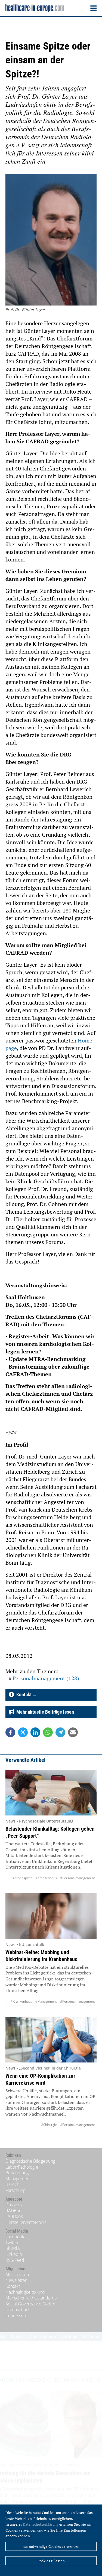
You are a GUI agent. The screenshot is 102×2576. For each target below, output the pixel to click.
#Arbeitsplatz (22, 1878)
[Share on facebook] (10, 1732)
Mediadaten (17, 2275)
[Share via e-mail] (73, 1732)
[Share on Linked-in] (35, 1732)
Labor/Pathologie (22, 2167)
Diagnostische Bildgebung (30, 2161)
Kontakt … (25, 1695)
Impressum (16, 2315)
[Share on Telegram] (60, 1732)
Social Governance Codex (30, 2304)
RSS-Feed (15, 2260)
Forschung (15, 2190)
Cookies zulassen (51, 2561)
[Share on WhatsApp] (48, 1732)
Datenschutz (17, 2309)
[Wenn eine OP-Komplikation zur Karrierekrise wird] (51, 2040)
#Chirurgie (49, 2125)
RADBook (15, 2211)
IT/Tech (12, 2184)
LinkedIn (14, 2254)
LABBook (14, 2216)
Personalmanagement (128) (46, 1678)
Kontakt (13, 2286)
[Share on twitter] (23, 1732)
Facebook (15, 2237)
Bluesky (13, 2248)
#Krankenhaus (46, 1878)
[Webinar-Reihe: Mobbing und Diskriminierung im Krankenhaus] (51, 1916)
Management (18, 2179)
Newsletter (16, 2280)
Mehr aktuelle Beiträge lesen (44, 1712)
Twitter (12, 2243)
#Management (46, 2001)
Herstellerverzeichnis (26, 2222)
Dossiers (14, 2205)
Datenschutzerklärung (41, 2524)
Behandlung (17, 2173)
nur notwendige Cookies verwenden (51, 2546)
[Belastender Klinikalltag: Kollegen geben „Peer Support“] (51, 1793)
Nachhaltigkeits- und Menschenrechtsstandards (31, 2295)
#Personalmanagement (78, 1878)
